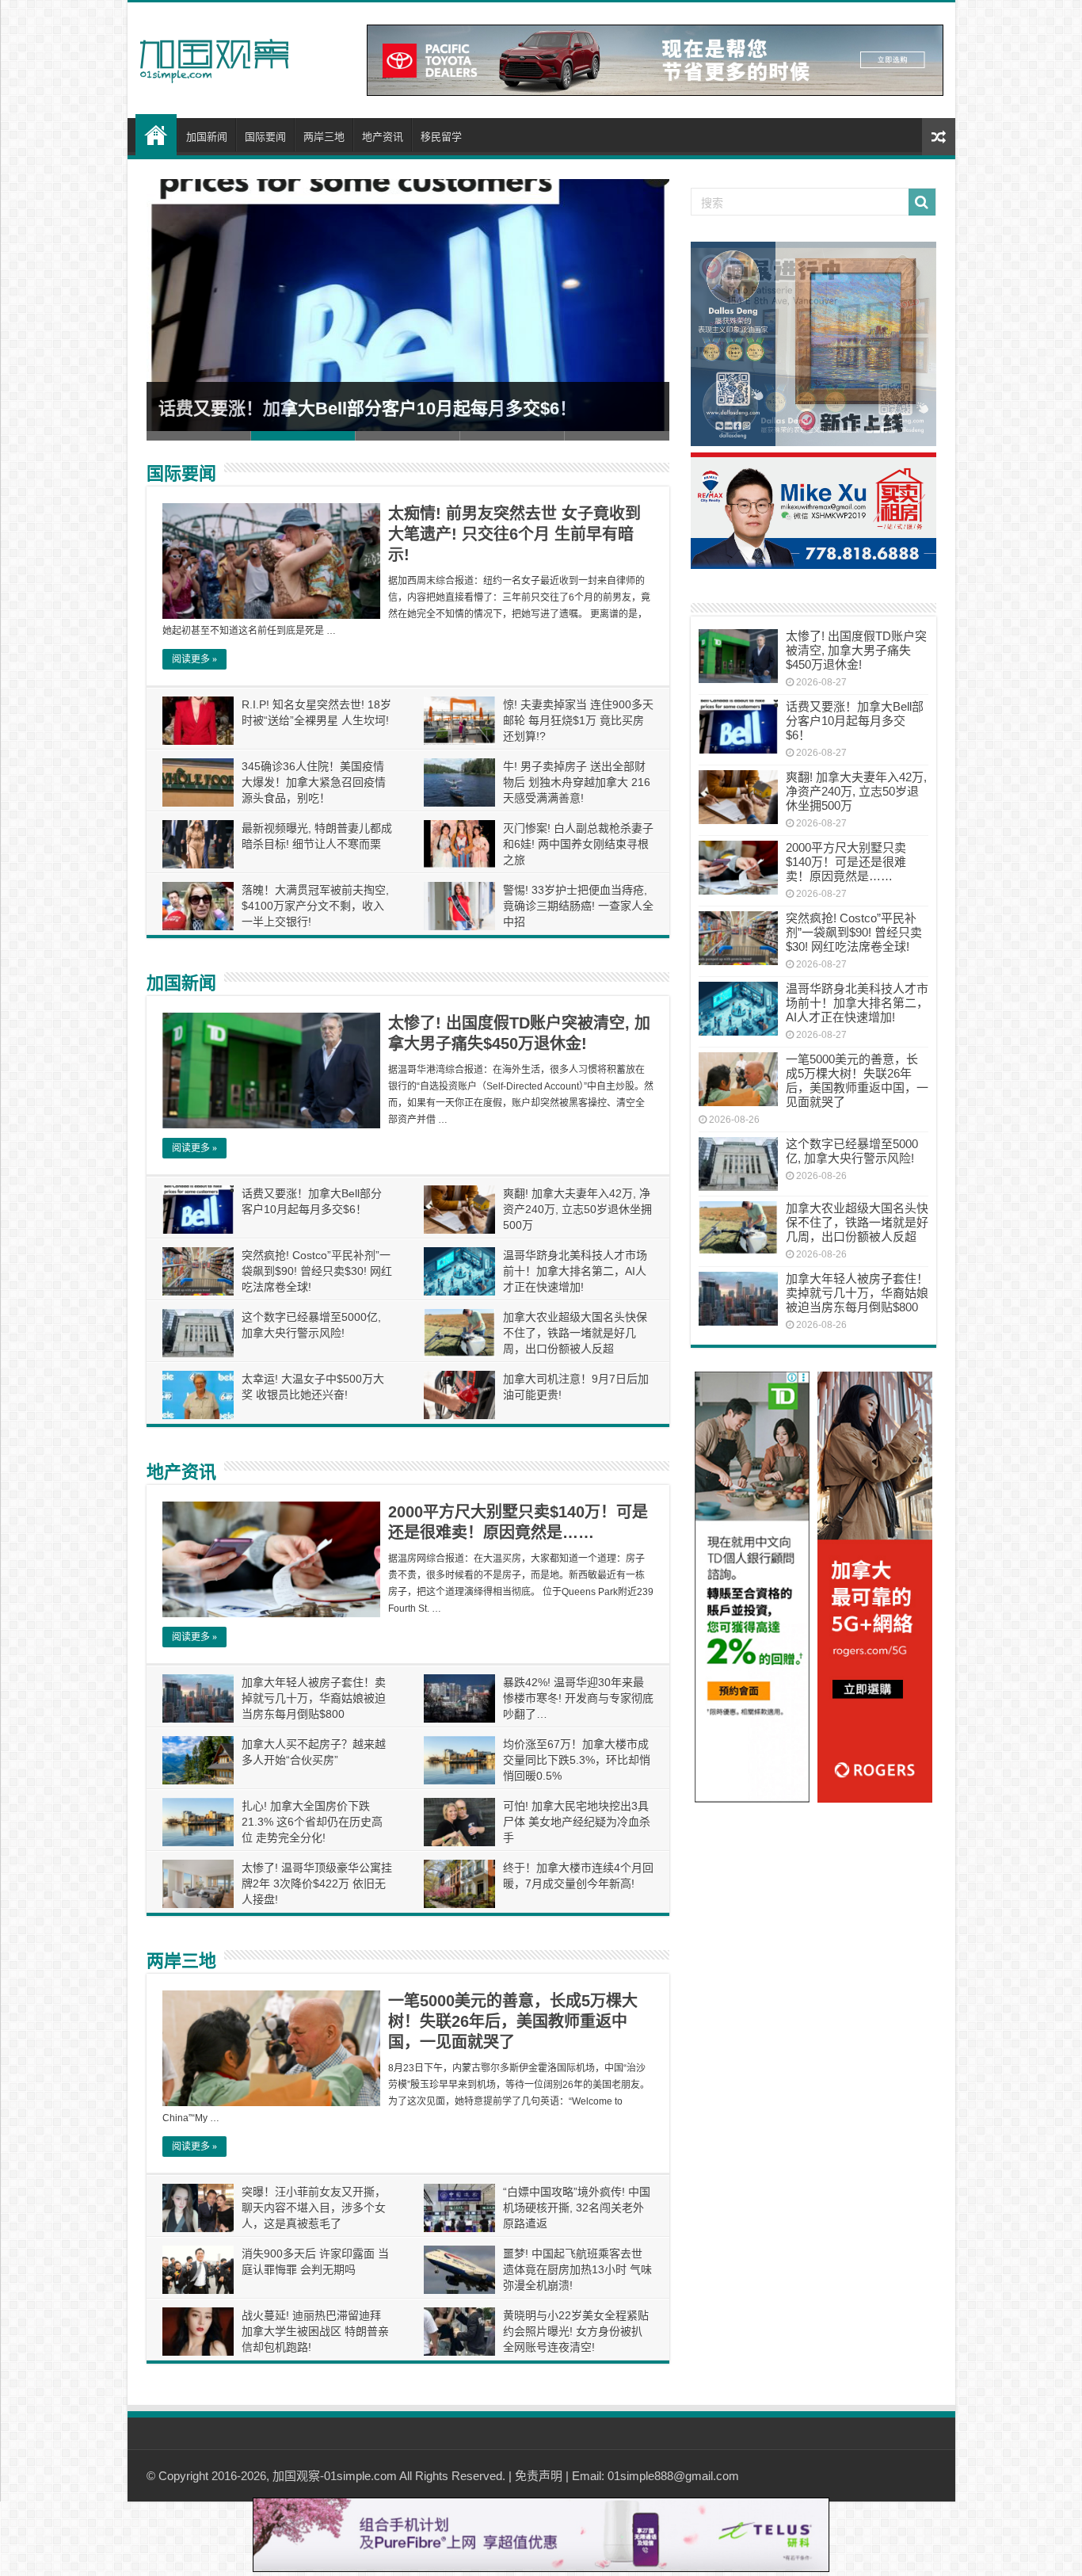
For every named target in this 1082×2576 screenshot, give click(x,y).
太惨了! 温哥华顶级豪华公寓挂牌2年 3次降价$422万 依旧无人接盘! (317, 1883)
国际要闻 (265, 137)
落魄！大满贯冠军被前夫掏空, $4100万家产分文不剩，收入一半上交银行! (315, 906)
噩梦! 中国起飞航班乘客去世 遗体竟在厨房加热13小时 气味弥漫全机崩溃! (577, 2269)
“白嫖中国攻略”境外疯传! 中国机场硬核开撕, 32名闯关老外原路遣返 (577, 2208)
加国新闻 (207, 137)
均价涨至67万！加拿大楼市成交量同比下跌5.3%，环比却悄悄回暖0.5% (577, 1760)
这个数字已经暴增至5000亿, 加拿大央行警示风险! (852, 1151)
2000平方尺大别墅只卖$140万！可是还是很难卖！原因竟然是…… (846, 862)
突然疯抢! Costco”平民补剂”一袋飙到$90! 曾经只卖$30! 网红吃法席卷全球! (317, 1271)
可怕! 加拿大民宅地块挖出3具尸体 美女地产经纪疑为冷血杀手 (577, 1822)
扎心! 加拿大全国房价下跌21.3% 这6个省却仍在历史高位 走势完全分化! (312, 1822)
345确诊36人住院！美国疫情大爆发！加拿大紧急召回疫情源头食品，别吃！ (314, 782)
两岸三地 (324, 137)
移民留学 (441, 137)
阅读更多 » (194, 659)
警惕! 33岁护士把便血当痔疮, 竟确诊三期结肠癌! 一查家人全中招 (578, 906)
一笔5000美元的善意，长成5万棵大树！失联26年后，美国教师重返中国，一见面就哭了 (513, 2021)
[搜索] (922, 202)
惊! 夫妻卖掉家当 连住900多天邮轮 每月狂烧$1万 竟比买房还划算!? (578, 720)
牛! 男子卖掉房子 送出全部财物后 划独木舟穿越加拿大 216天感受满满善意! (577, 782)
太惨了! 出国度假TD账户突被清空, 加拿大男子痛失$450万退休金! (856, 650)
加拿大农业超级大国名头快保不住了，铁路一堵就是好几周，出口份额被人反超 (575, 1333)
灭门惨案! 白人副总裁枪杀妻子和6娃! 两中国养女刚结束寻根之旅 (578, 844)
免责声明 (539, 2476)
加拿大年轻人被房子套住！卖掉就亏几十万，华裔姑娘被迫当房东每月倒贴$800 (314, 1698)
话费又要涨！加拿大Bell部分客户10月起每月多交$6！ (368, 408)
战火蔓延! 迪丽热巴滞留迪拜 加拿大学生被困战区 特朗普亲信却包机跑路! (315, 2331)
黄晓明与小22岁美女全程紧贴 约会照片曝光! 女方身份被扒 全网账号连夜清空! (576, 2331)
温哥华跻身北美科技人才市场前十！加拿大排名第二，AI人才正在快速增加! (575, 1271)
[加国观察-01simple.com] (215, 56)
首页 (156, 135)
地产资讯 (383, 137)
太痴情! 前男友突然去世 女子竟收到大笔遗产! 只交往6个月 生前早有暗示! (514, 534)
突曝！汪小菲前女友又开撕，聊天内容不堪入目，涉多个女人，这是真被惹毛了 (314, 2208)
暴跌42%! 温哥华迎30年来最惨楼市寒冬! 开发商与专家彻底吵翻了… (578, 1698)
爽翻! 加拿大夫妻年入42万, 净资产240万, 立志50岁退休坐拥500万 (577, 1209)
